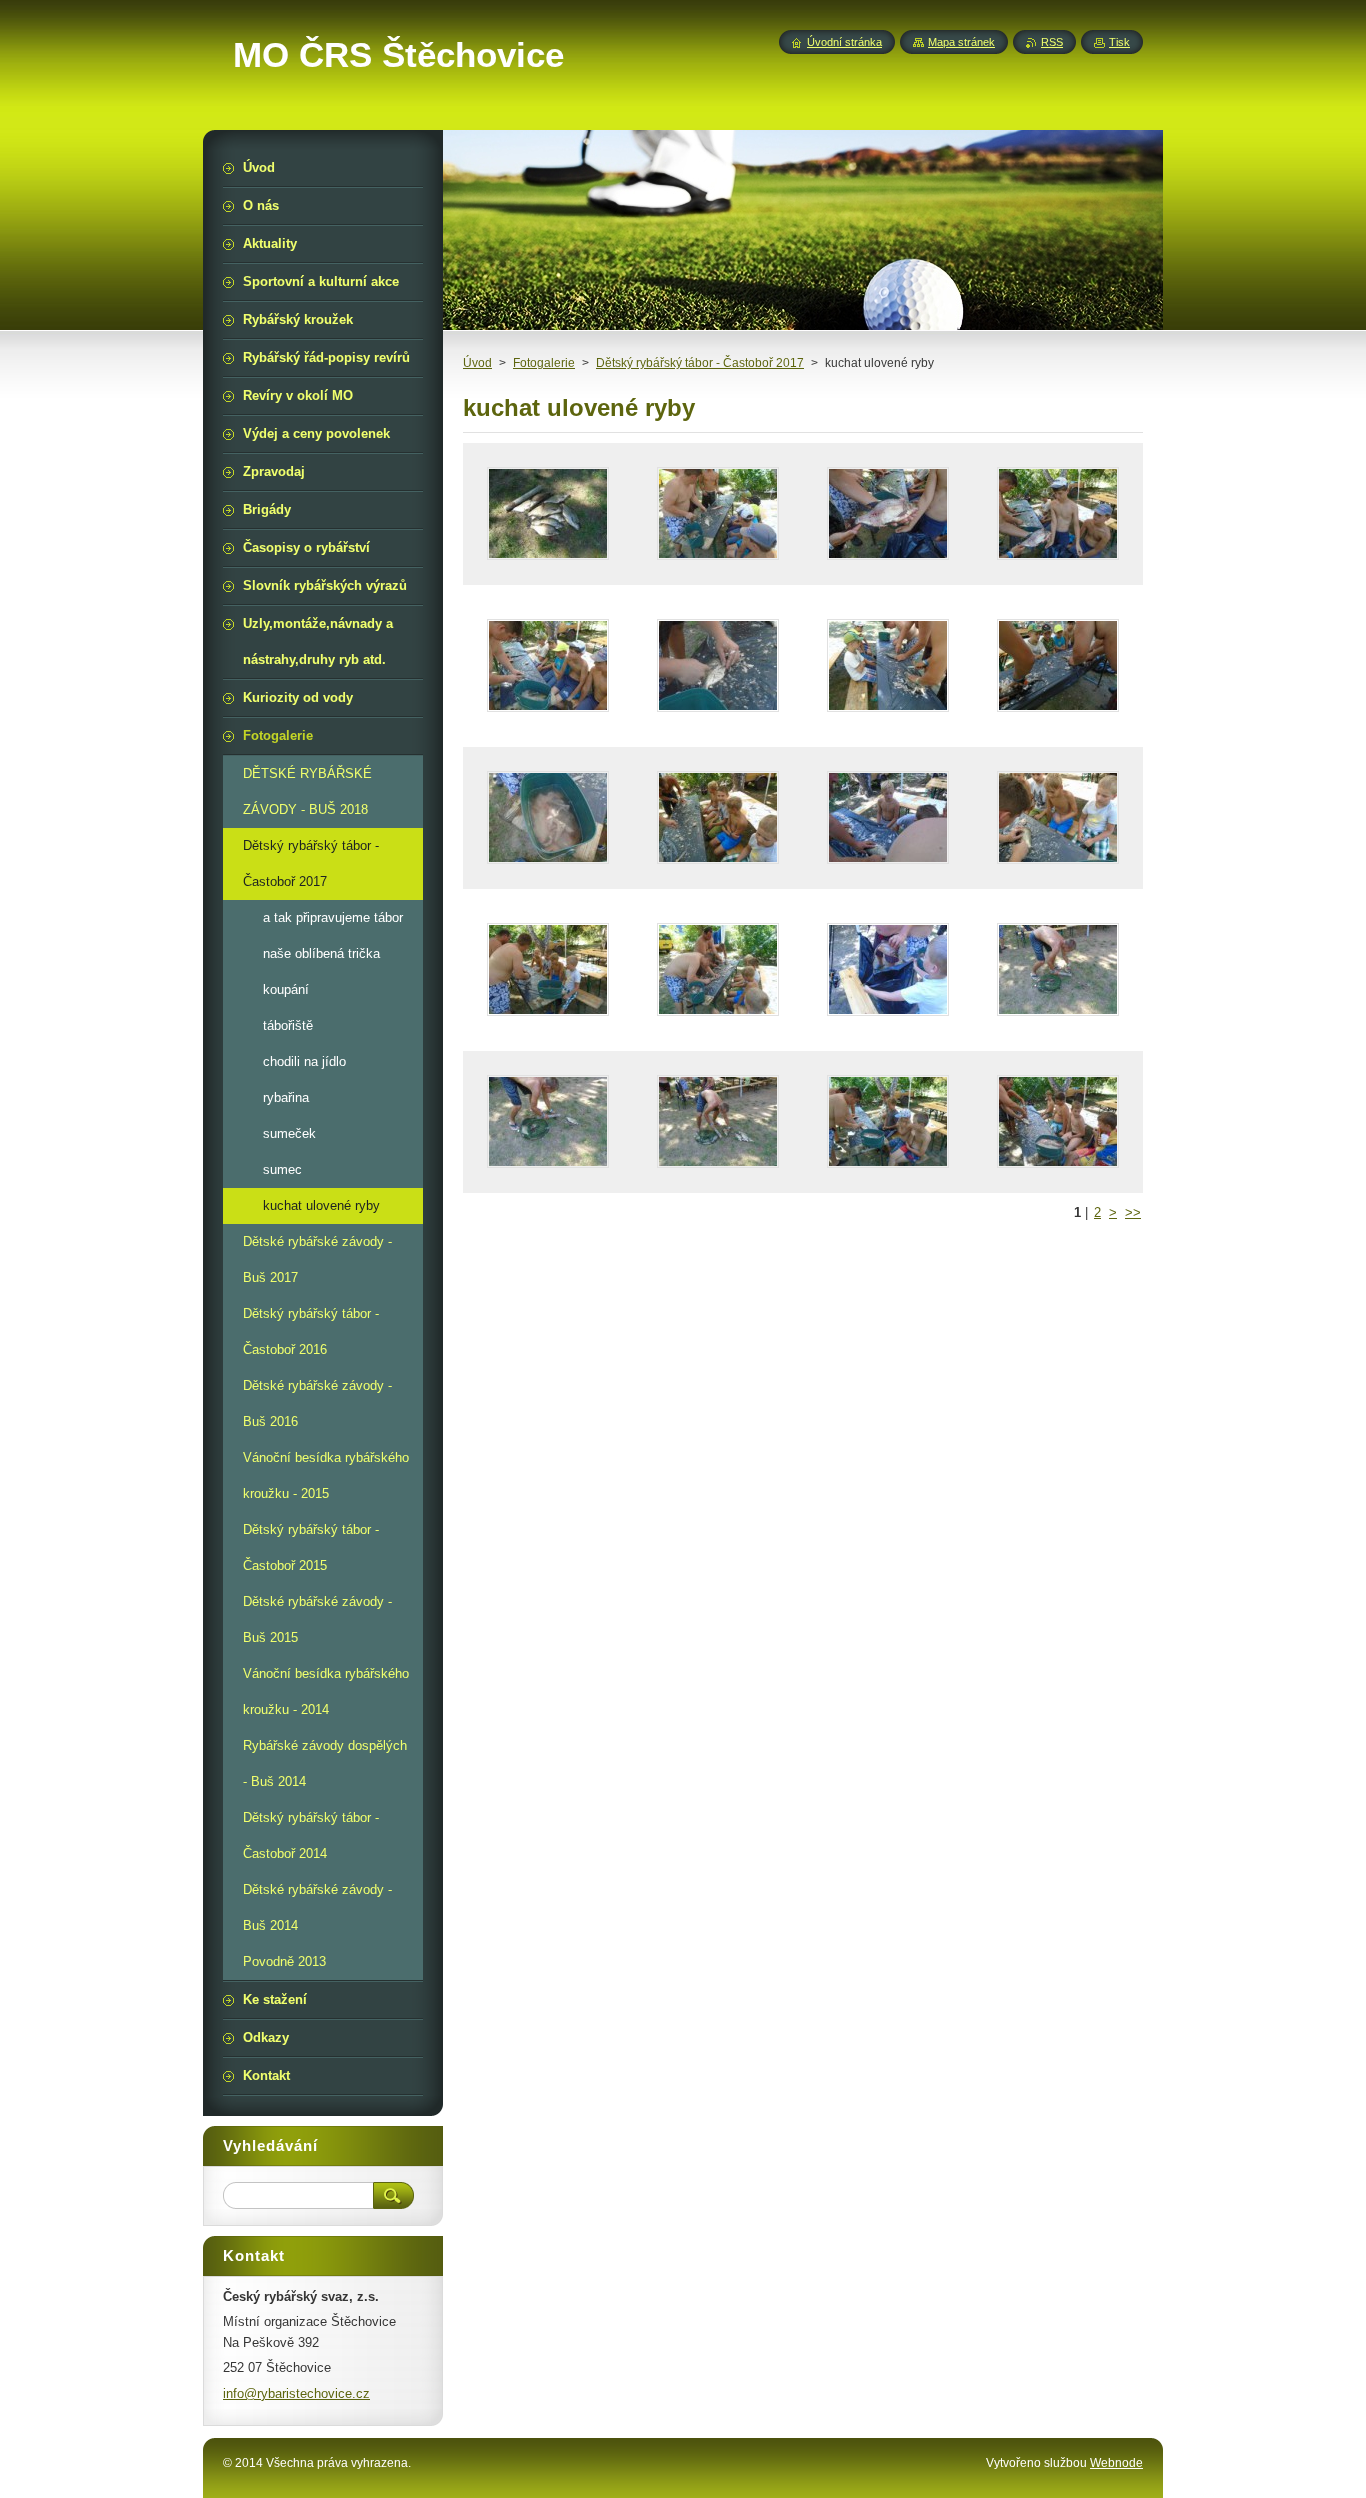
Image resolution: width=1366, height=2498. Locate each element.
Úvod (477, 363)
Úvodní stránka (844, 42)
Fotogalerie (544, 363)
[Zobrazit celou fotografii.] (548, 514)
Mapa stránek (961, 42)
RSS (1052, 42)
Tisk (1119, 42)
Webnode (1116, 2463)
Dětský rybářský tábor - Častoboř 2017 (700, 363)
